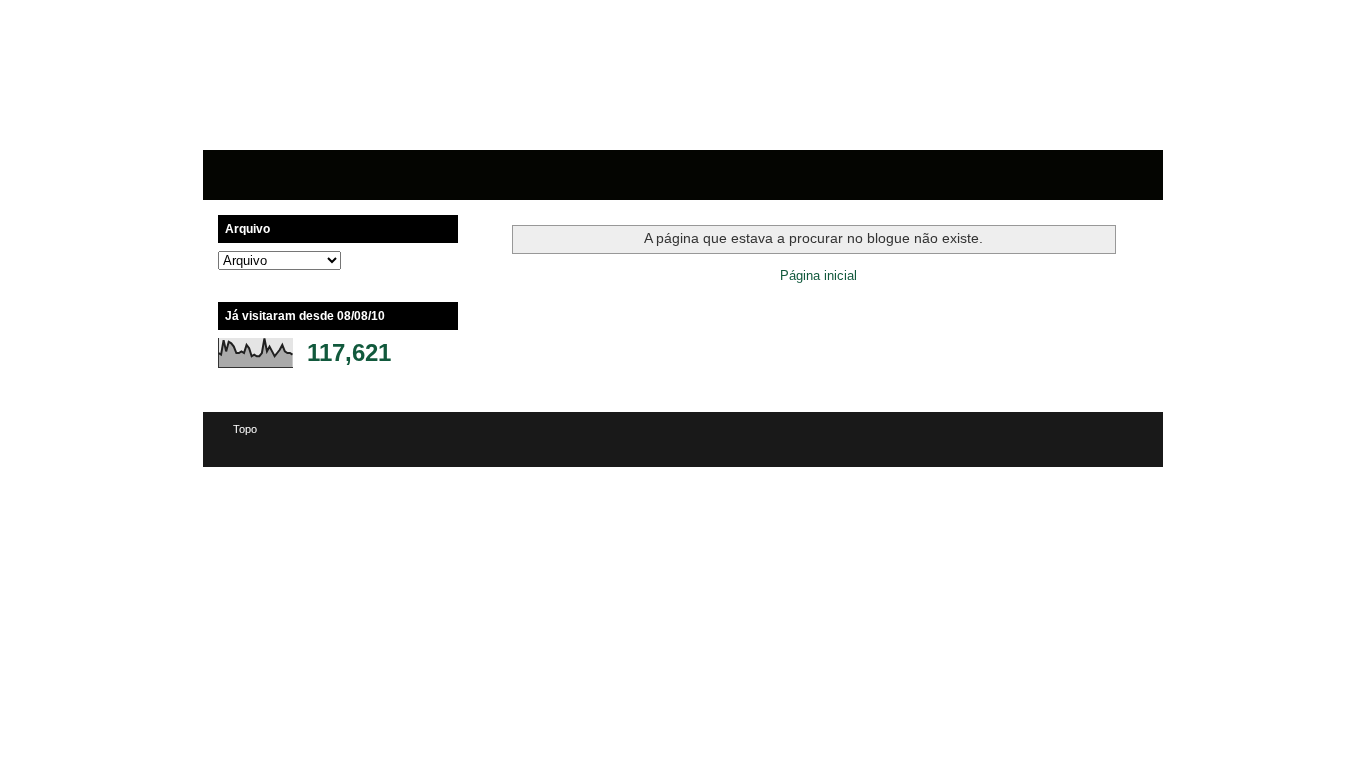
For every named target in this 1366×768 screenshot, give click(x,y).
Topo (245, 429)
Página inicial (818, 275)
